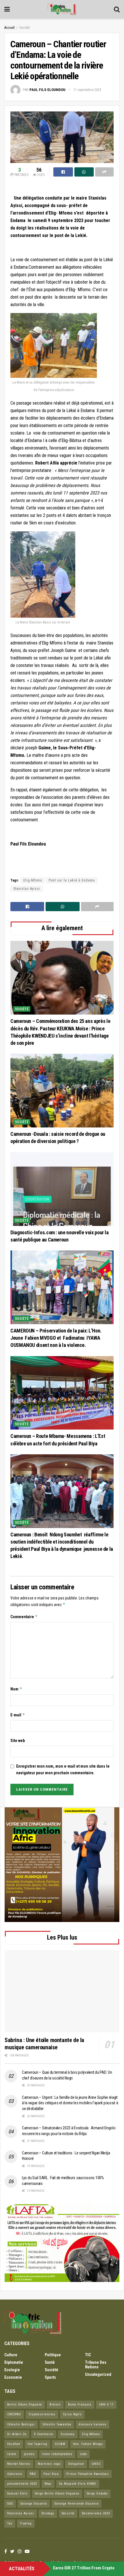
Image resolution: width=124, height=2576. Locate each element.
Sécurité (68, 2513)
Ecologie (12, 2370)
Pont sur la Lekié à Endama (72, 880)
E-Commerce (44, 2434)
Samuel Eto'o (17, 2493)
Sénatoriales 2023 (96, 2513)
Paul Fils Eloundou (47, 90)
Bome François (80, 2405)
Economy (68, 2434)
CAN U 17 (106, 2405)
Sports (50, 2377)
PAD (33, 2474)
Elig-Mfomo (33, 880)
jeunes (29, 2454)
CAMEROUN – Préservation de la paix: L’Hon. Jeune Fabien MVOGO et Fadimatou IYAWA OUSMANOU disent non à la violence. (56, 1338)
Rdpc (48, 2484)
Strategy (48, 2513)
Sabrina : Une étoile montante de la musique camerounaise (44, 2044)
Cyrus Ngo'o (72, 2414)
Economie (13, 2377)
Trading (26, 2523)
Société (25, 28)
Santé (50, 2362)
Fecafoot (14, 2444)
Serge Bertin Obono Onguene (57, 2493)
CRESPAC (14, 2414)
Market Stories (19, 2464)
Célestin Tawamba (57, 2424)
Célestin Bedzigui (21, 2424)
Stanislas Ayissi (27, 889)
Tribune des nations (96, 2365)
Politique (53, 2355)
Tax (10, 2523)
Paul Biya (51, 2474)
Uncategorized (98, 2374)
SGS (10, 2504)
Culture (11, 2355)
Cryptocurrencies (42, 2414)
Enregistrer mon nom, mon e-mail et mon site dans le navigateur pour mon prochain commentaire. (63, 1769)
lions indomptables (57, 2454)
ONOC (96, 2464)
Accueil (10, 28)
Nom (16, 1689)
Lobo (83, 2454)
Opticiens (15, 2474)
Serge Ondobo (97, 2493)
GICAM (60, 2444)
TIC (88, 2355)
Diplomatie (14, 2362)
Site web (18, 1741)
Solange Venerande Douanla (77, 2504)
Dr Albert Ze (17, 2434)
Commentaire (24, 1617)
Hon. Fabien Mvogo (88, 2444)
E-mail (18, 1715)
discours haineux (93, 2424)
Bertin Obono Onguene (25, 2405)
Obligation (76, 2464)
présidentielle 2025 (22, 2484)
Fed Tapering (37, 2444)
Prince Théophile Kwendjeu (88, 2474)
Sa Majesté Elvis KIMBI (78, 2484)
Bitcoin (55, 2405)
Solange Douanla (34, 2504)
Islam (12, 2454)
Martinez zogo (49, 2464)
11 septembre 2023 (87, 90)
